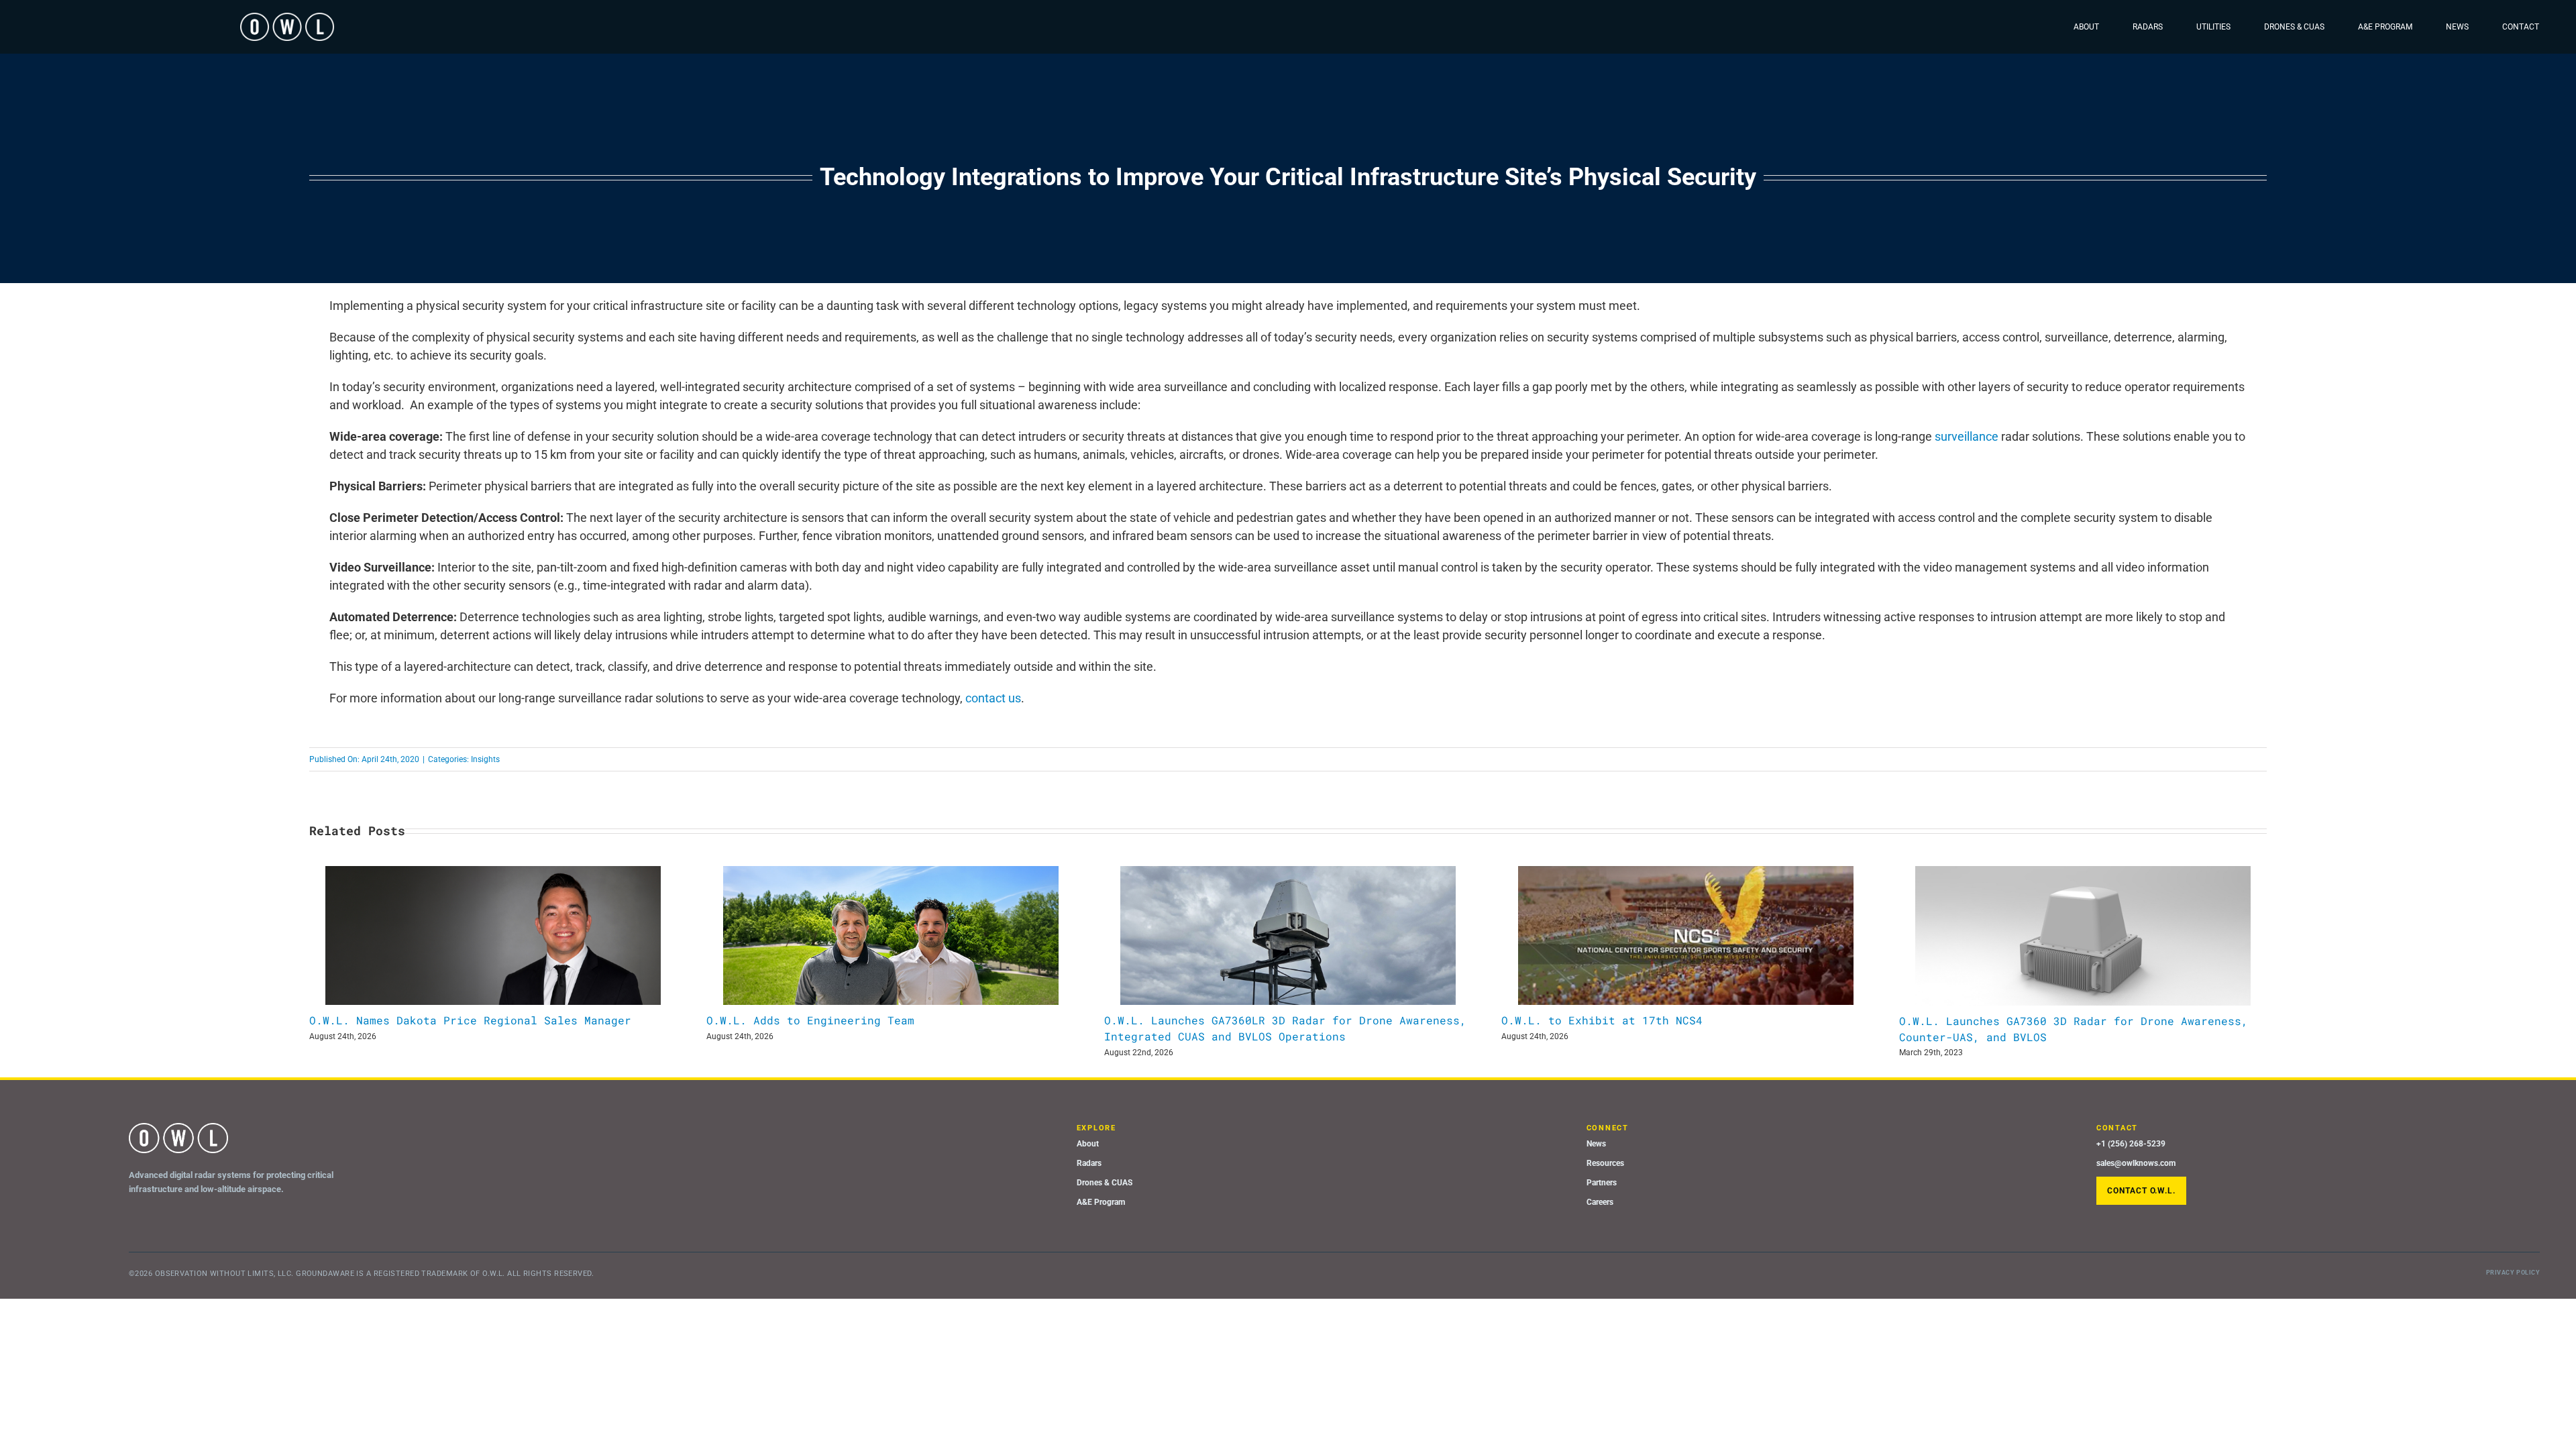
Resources (1605, 1163)
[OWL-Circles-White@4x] (287, 18)
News (1596, 1144)
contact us (993, 698)
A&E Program (1101, 1202)
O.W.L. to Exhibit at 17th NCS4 (1602, 1020)
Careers (1600, 1202)
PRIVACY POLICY (2513, 1273)
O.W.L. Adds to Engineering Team (810, 1020)
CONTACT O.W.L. (2141, 1191)
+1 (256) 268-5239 (2131, 1144)
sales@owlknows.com (2136, 1163)
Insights (485, 759)
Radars (1089, 1163)
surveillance (1967, 436)
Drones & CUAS (1105, 1183)
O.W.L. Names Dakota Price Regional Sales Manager (470, 1020)
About (1088, 1144)
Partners (1602, 1183)
